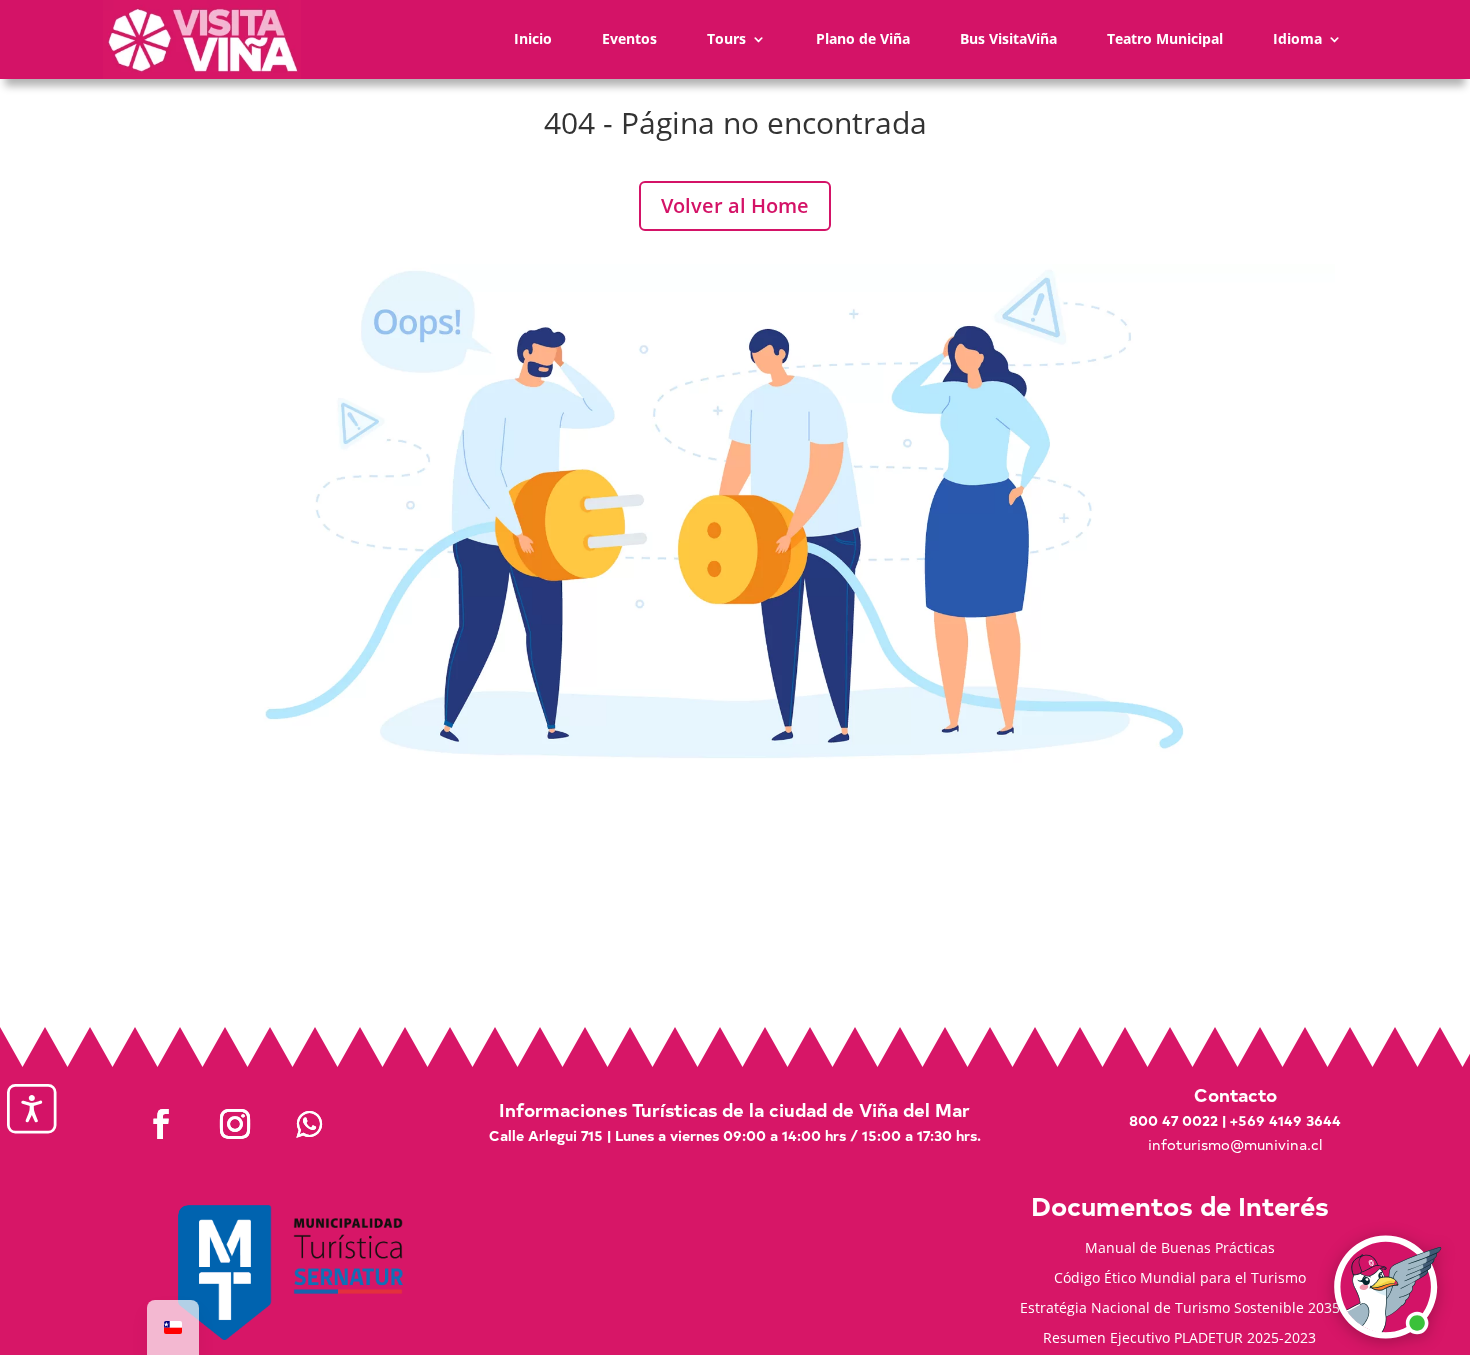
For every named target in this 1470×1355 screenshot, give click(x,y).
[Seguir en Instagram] (235, 1124)
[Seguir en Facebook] (161, 1124)
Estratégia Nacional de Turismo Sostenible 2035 (1180, 1309)
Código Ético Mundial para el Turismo (1180, 1279)
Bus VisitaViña (1008, 38)
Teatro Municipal (1165, 38)
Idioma (1297, 38)
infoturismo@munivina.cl (1235, 1144)
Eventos (629, 38)
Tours (726, 38)
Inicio (533, 38)
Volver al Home (735, 205)
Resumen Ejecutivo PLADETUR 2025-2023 (1179, 1339)
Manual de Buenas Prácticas (1180, 1249)
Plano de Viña (863, 38)
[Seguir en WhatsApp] (309, 1124)
